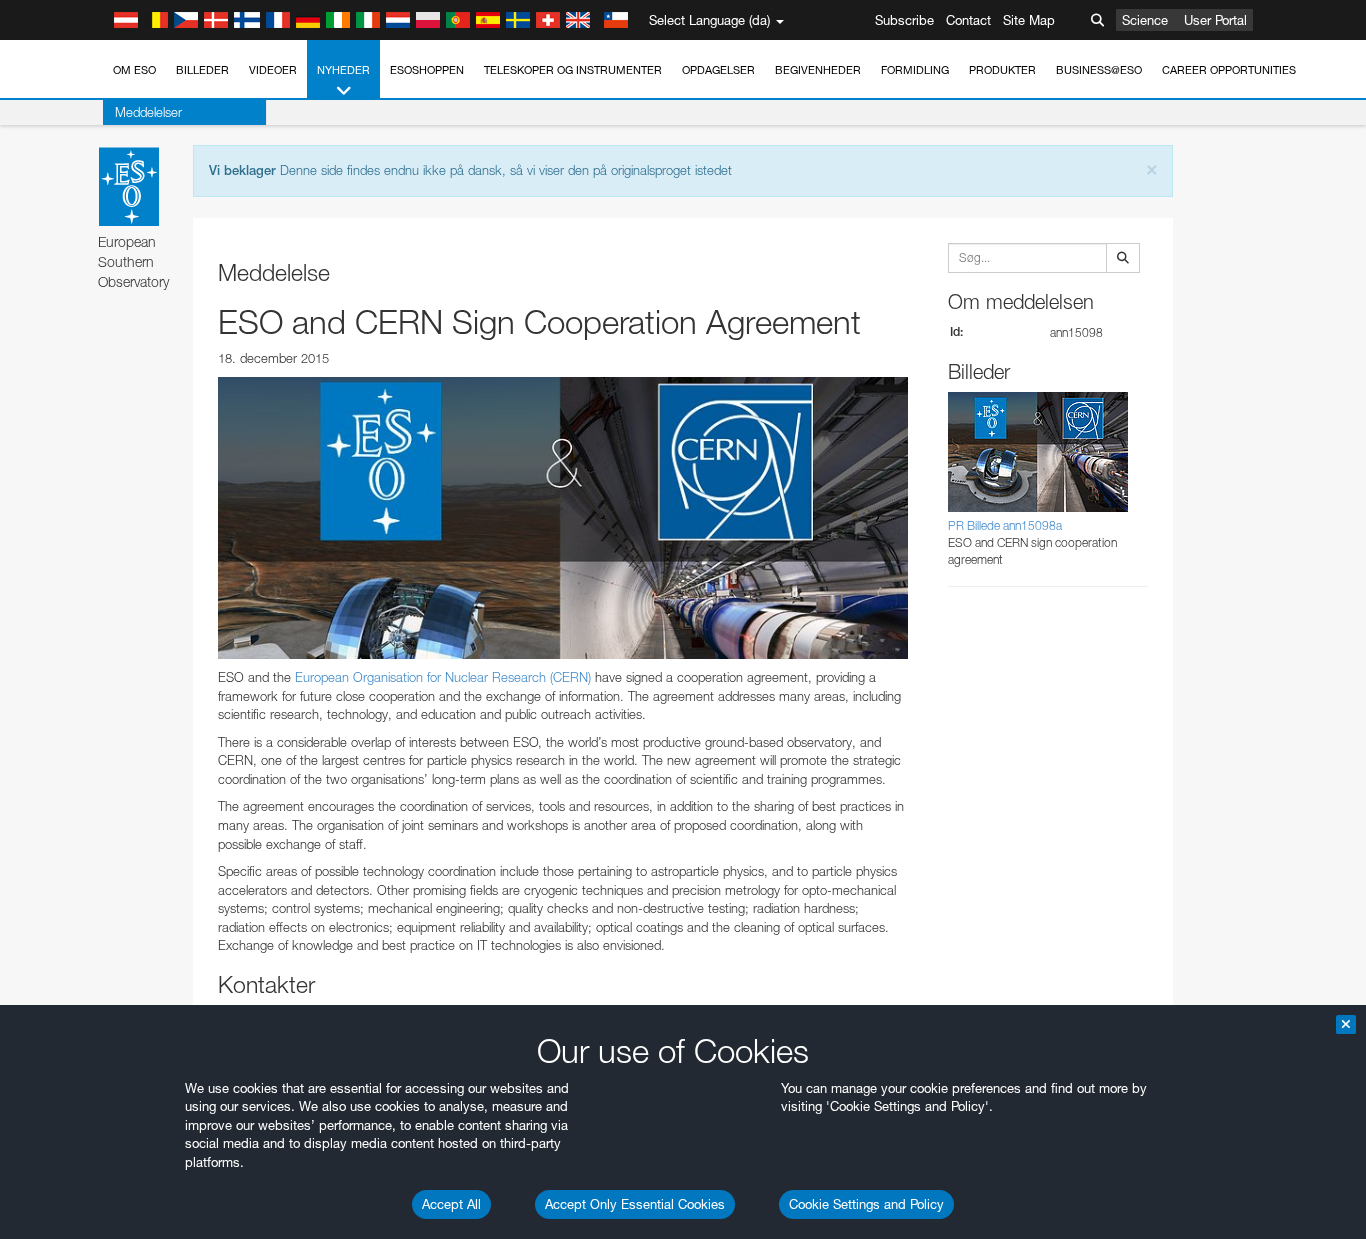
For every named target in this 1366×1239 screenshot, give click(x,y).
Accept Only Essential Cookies (635, 1204)
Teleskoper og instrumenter (573, 70)
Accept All (451, 1204)
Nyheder (343, 70)
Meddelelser (148, 112)
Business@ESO (1099, 70)
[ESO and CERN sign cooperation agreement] (563, 518)
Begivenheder (818, 70)
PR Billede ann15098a (1005, 525)
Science (1145, 20)
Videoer (273, 70)
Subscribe (904, 20)
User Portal (1215, 20)
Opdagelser (718, 70)
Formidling (915, 70)
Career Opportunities (1229, 70)
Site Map (1029, 20)
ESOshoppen (427, 70)
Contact (968, 20)
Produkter (1002, 70)
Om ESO (134, 70)
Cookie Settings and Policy (866, 1204)
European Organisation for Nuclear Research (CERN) (443, 677)
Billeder (202, 70)
